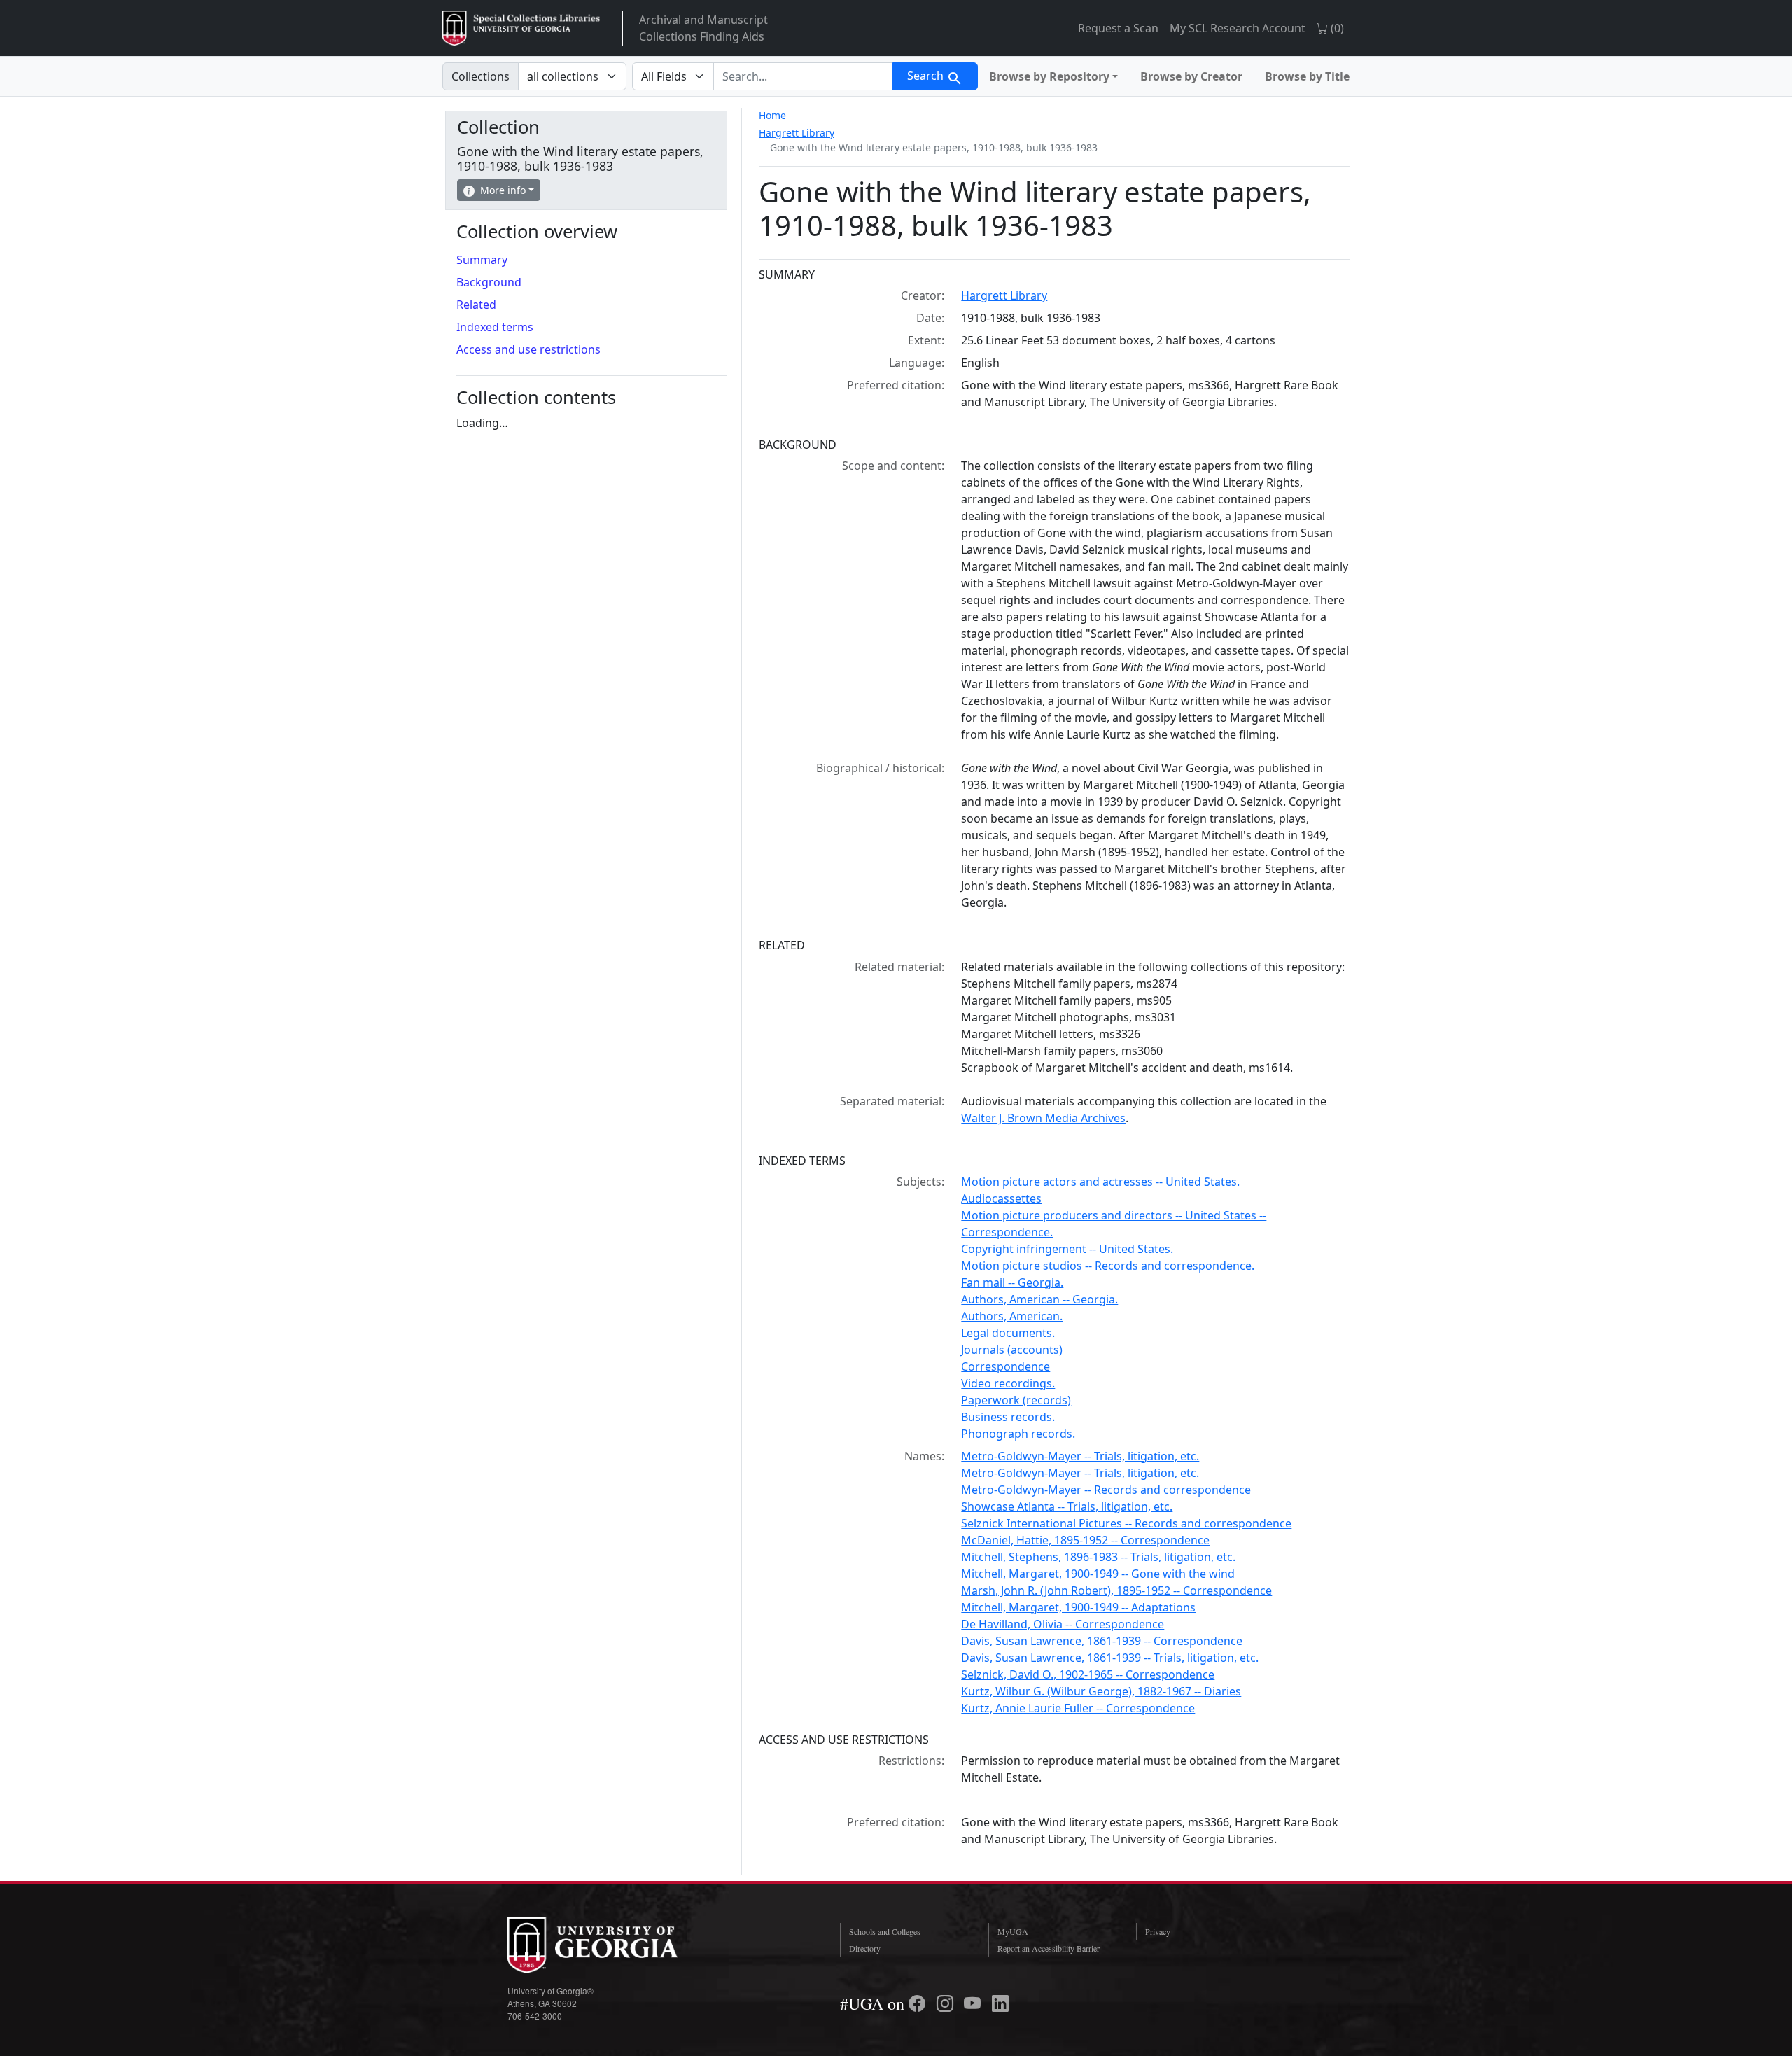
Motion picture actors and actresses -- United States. (1100, 1182)
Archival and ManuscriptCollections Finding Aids (703, 28)
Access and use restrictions (528, 349)
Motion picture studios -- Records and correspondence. (1108, 1266)
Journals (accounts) (1012, 1350)
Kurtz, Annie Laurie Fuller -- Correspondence (1078, 1708)
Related (476, 305)
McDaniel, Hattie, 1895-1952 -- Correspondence (1085, 1540)
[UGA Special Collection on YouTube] (974, 2003)
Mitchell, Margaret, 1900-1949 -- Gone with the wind (1098, 1574)
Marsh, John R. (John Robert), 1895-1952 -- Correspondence (1116, 1590)
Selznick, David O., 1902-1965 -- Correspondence (1088, 1674)
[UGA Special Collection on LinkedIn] (1000, 2003)
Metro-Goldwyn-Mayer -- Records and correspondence (1106, 1490)
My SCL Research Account (1238, 28)
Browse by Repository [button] (1049, 76)
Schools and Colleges (885, 1931)
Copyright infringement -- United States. (1067, 1249)
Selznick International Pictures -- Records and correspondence (1126, 1523)
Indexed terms (495, 327)
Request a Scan (1118, 28)
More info (503, 190)
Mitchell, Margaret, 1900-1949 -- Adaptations (1078, 1607)
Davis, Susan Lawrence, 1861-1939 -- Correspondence (1102, 1641)
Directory (865, 1948)
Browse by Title (1307, 76)
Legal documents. (1008, 1333)
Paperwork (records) (1016, 1400)
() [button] (1336, 28)
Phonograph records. (1018, 1434)
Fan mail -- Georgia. (1012, 1282)
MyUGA (1013, 1931)
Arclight (521, 28)
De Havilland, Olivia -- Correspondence (1063, 1624)
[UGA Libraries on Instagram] (947, 2003)
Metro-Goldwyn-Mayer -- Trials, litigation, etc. (1080, 1456)
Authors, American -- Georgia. (1039, 1299)
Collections (481, 76)
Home (772, 115)
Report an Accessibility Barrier (1049, 1948)
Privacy (1158, 1931)
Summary (482, 260)
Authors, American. (1012, 1316)
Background (489, 282)
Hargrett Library (797, 133)
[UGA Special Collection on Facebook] (919, 2003)
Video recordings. (1008, 1383)
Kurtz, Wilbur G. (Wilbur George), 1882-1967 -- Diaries (1101, 1691)
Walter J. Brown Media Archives (1043, 1118)
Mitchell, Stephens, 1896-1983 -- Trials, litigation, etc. (1098, 1557)
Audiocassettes (1001, 1198)
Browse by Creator (1191, 76)
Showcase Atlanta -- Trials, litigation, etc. (1067, 1506)
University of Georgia (612, 1945)
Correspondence (1006, 1366)
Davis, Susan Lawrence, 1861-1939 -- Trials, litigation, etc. (1110, 1658)
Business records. (1008, 1417)
